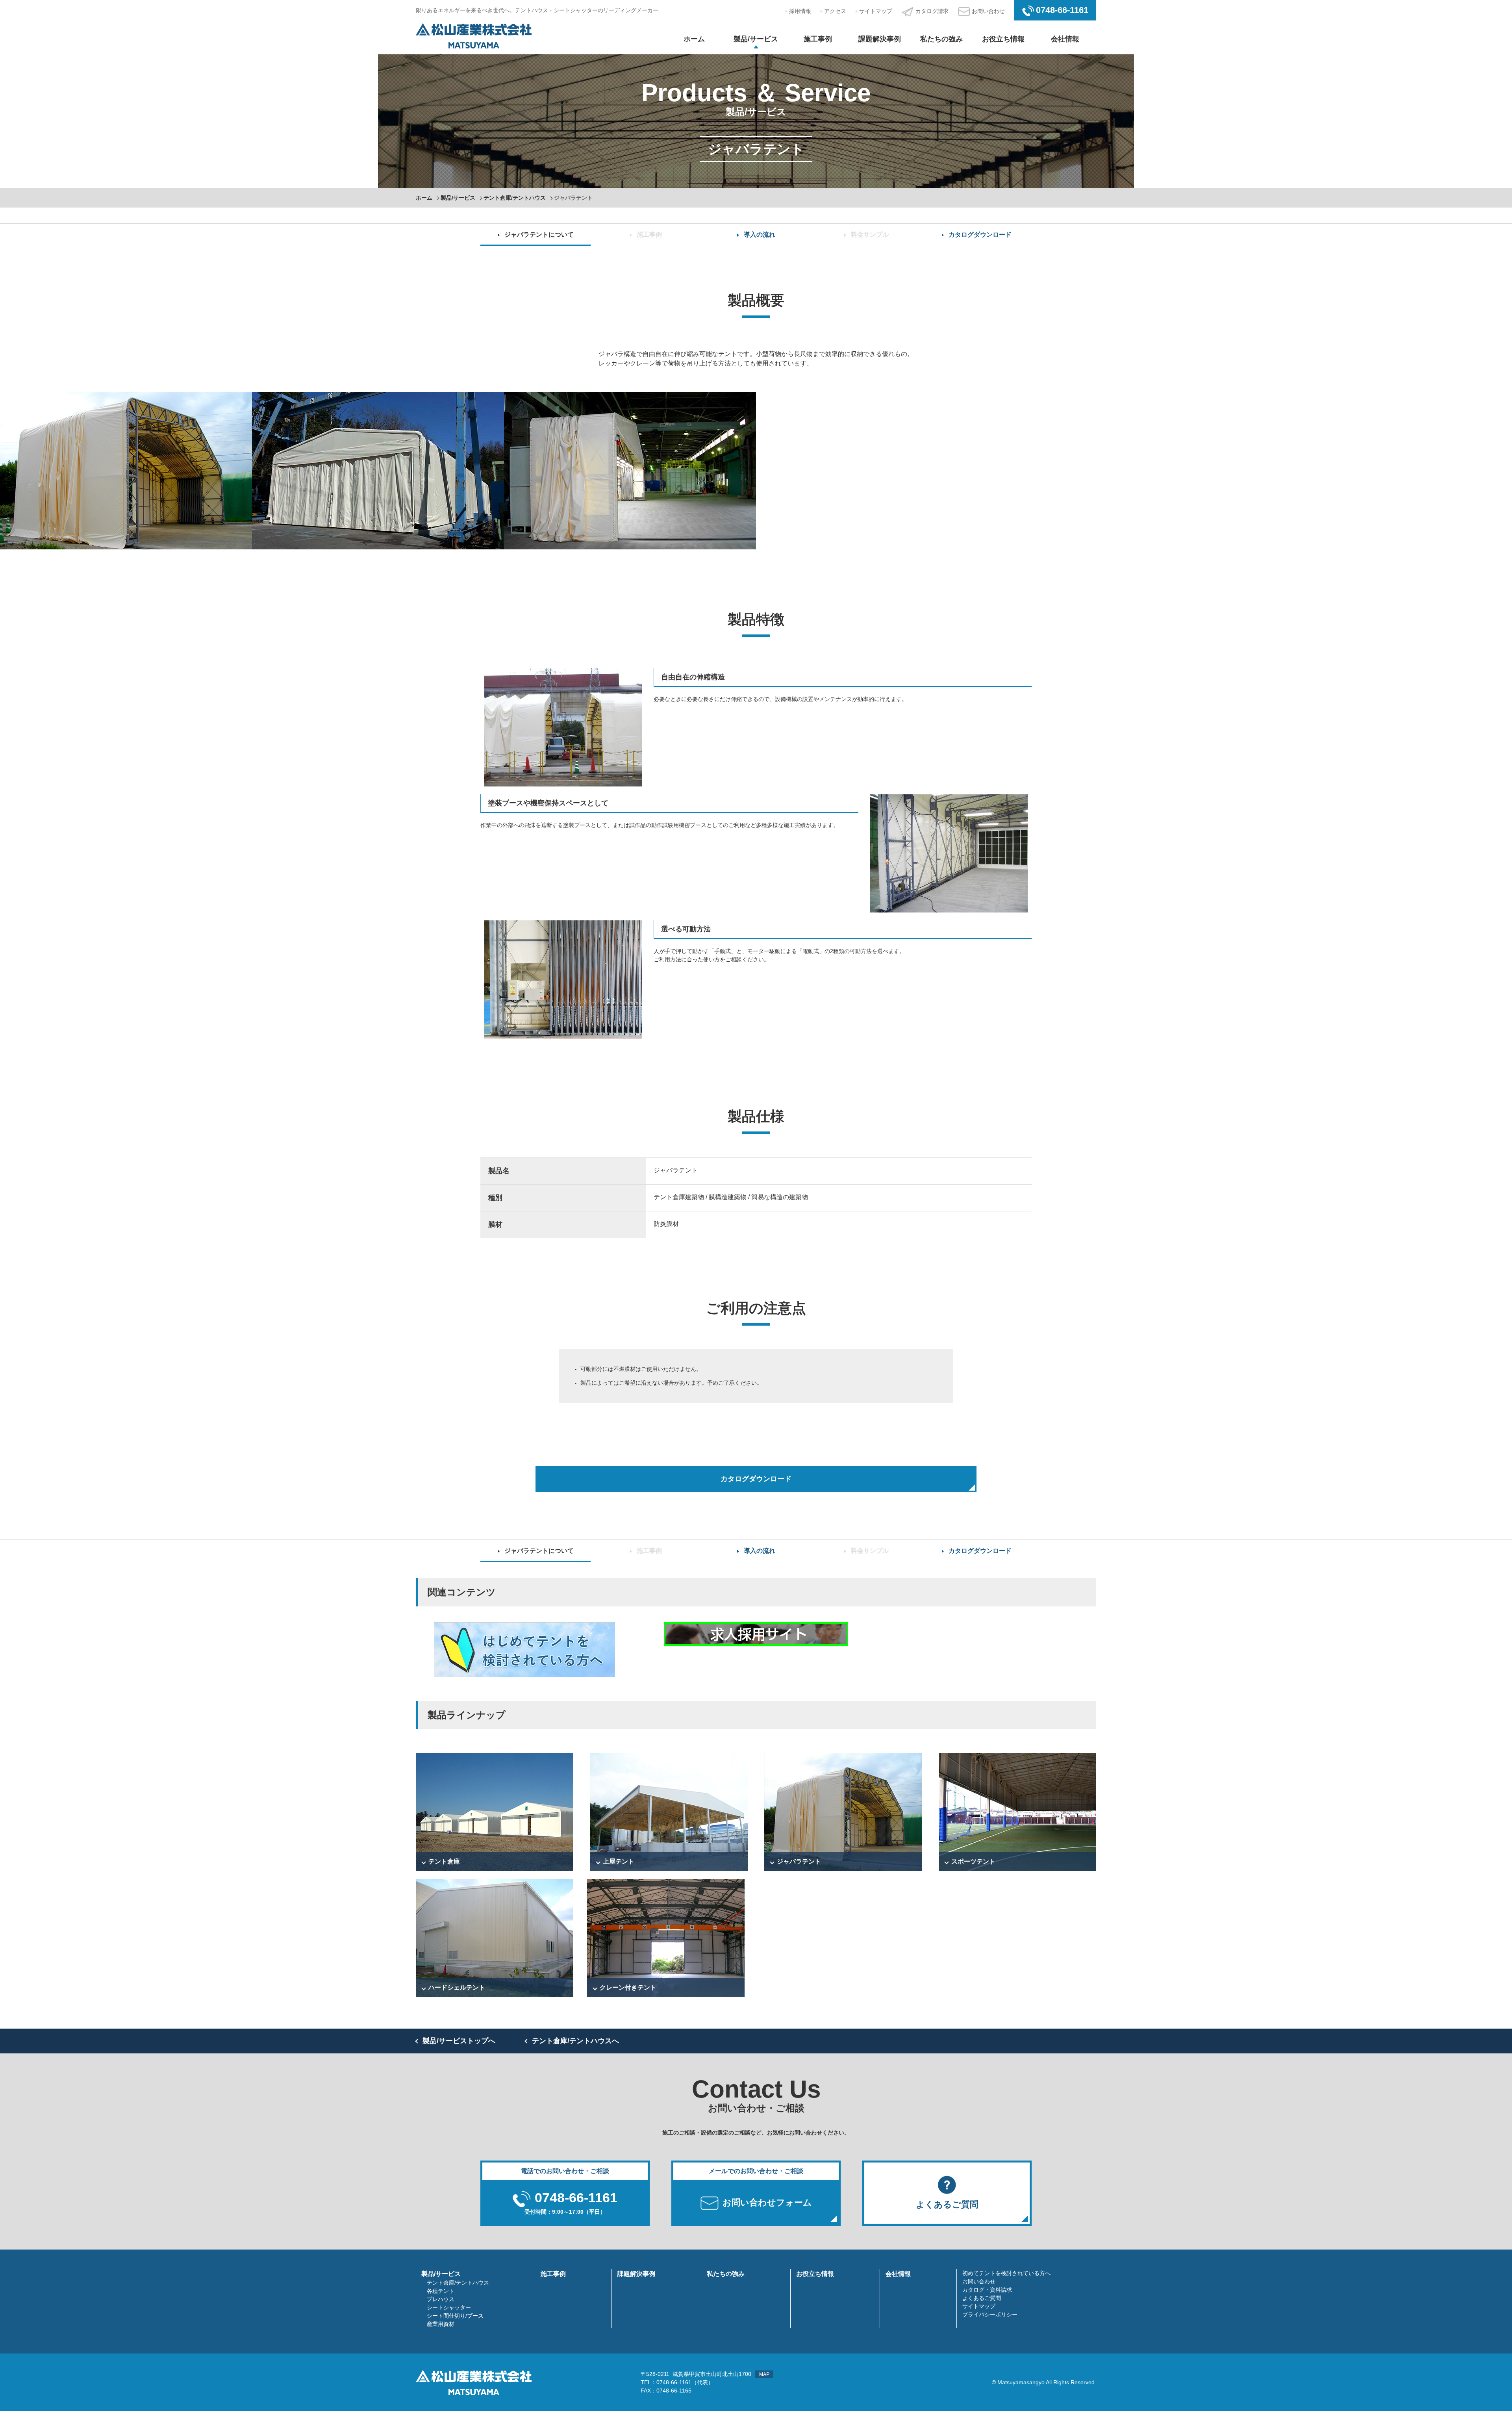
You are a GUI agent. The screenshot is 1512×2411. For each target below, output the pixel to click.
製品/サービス (756, 39)
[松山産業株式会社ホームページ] (474, 35)
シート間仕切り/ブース (455, 2316)
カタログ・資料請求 (987, 2290)
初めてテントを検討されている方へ (1006, 2273)
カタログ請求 (932, 11)
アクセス (835, 11)
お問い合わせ (988, 11)
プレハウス (441, 2299)
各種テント (441, 2291)
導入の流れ (760, 235)
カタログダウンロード (980, 235)
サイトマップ (876, 11)
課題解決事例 (880, 39)
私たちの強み (941, 39)
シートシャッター (449, 2307)
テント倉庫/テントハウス (515, 198)
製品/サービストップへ (459, 2041)
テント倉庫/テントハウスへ (575, 2041)
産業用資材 (441, 2324)
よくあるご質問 (982, 2298)
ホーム (694, 39)
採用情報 (800, 11)
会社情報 (1065, 39)
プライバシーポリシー (990, 2315)
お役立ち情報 (1003, 39)
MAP (764, 2374)
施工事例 (818, 39)
